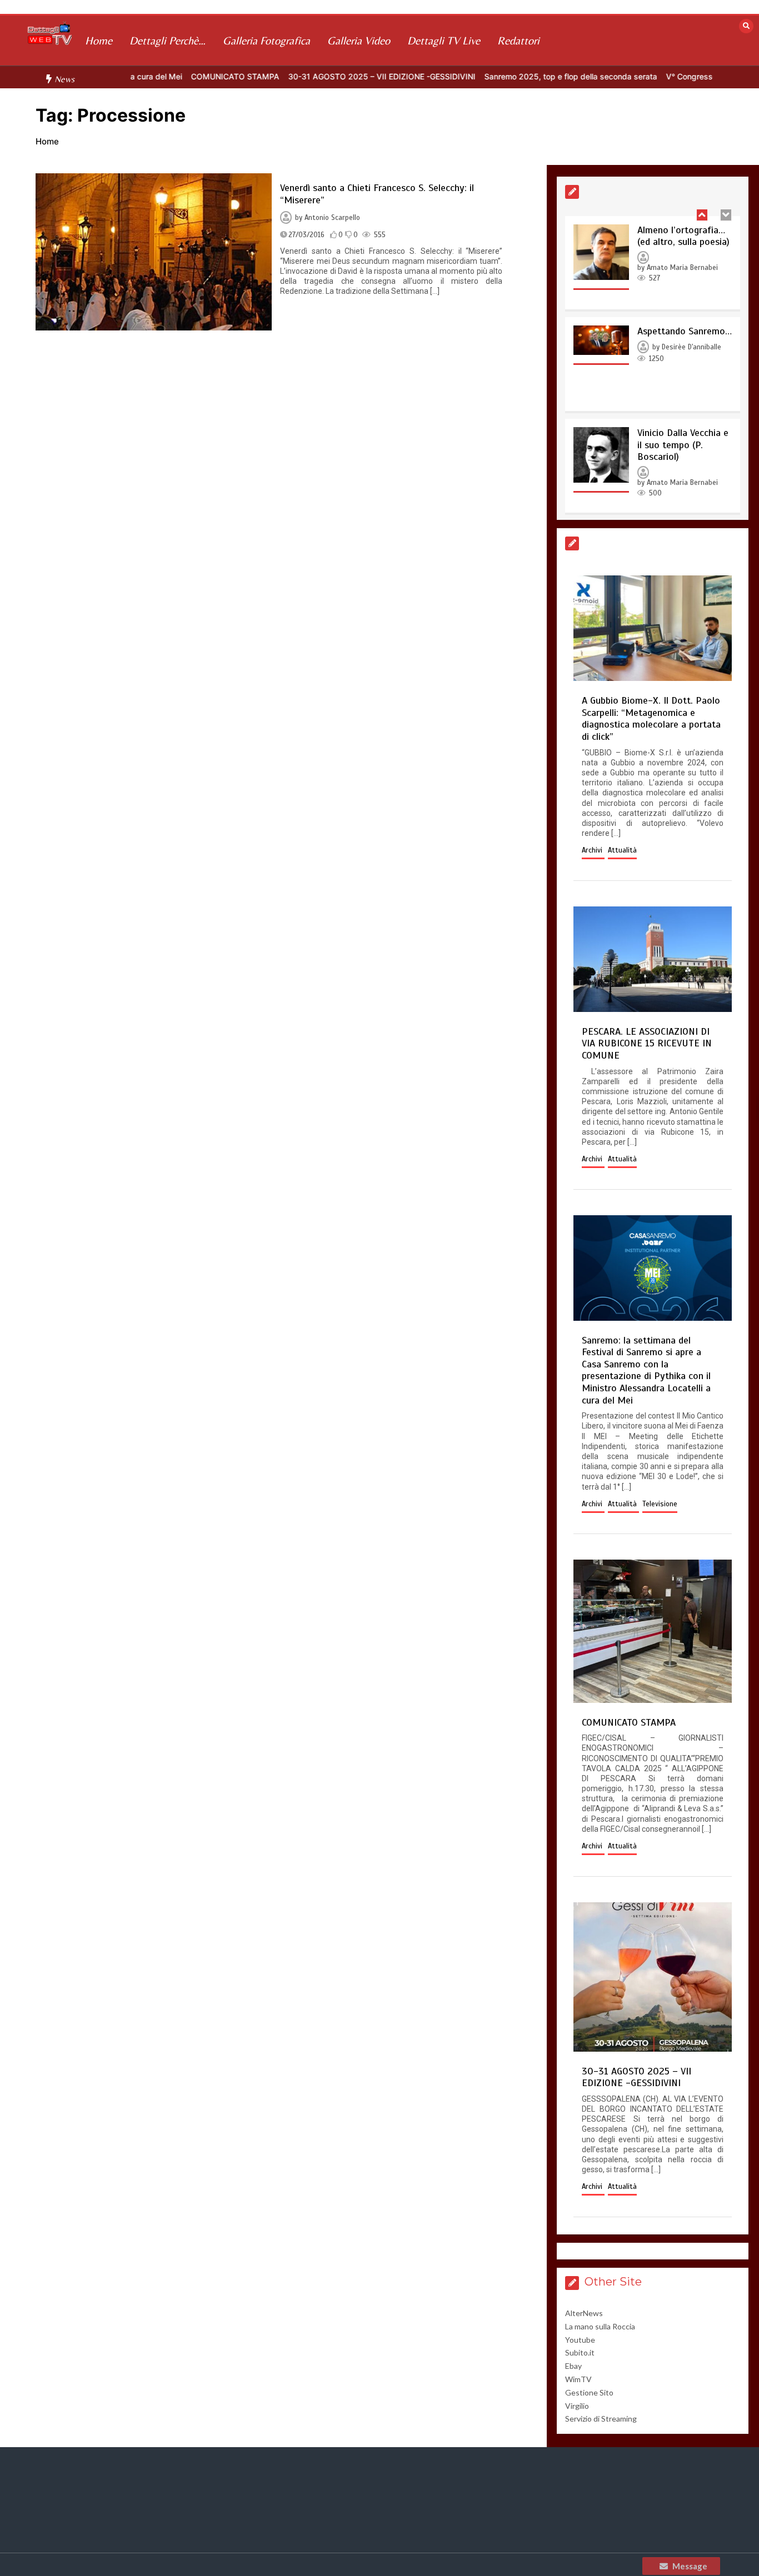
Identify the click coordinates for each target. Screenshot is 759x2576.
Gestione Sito (589, 2392)
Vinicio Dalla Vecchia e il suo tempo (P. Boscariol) (683, 349)
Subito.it (580, 2352)
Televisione (660, 1504)
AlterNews (584, 2313)
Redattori (518, 40)
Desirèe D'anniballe (691, 252)
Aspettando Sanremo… (685, 235)
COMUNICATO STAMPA (183, 76)
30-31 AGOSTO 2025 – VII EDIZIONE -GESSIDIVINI (330, 76)
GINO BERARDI (668, 439)
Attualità (622, 850)
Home (99, 40)
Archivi (593, 850)
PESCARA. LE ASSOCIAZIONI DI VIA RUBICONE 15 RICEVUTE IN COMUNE (647, 1043)
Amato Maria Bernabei (682, 387)
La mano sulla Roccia (600, 2326)
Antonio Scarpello (332, 218)
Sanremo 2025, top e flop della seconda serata (519, 76)
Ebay (573, 2366)
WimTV (578, 2379)
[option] (183, 76)
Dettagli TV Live (444, 40)
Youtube (580, 2340)
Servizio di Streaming (601, 2419)
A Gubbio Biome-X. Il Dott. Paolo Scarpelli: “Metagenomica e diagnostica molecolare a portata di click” (651, 718)
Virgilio (577, 2406)
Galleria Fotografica (266, 40)
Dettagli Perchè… (168, 40)
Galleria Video (359, 40)
